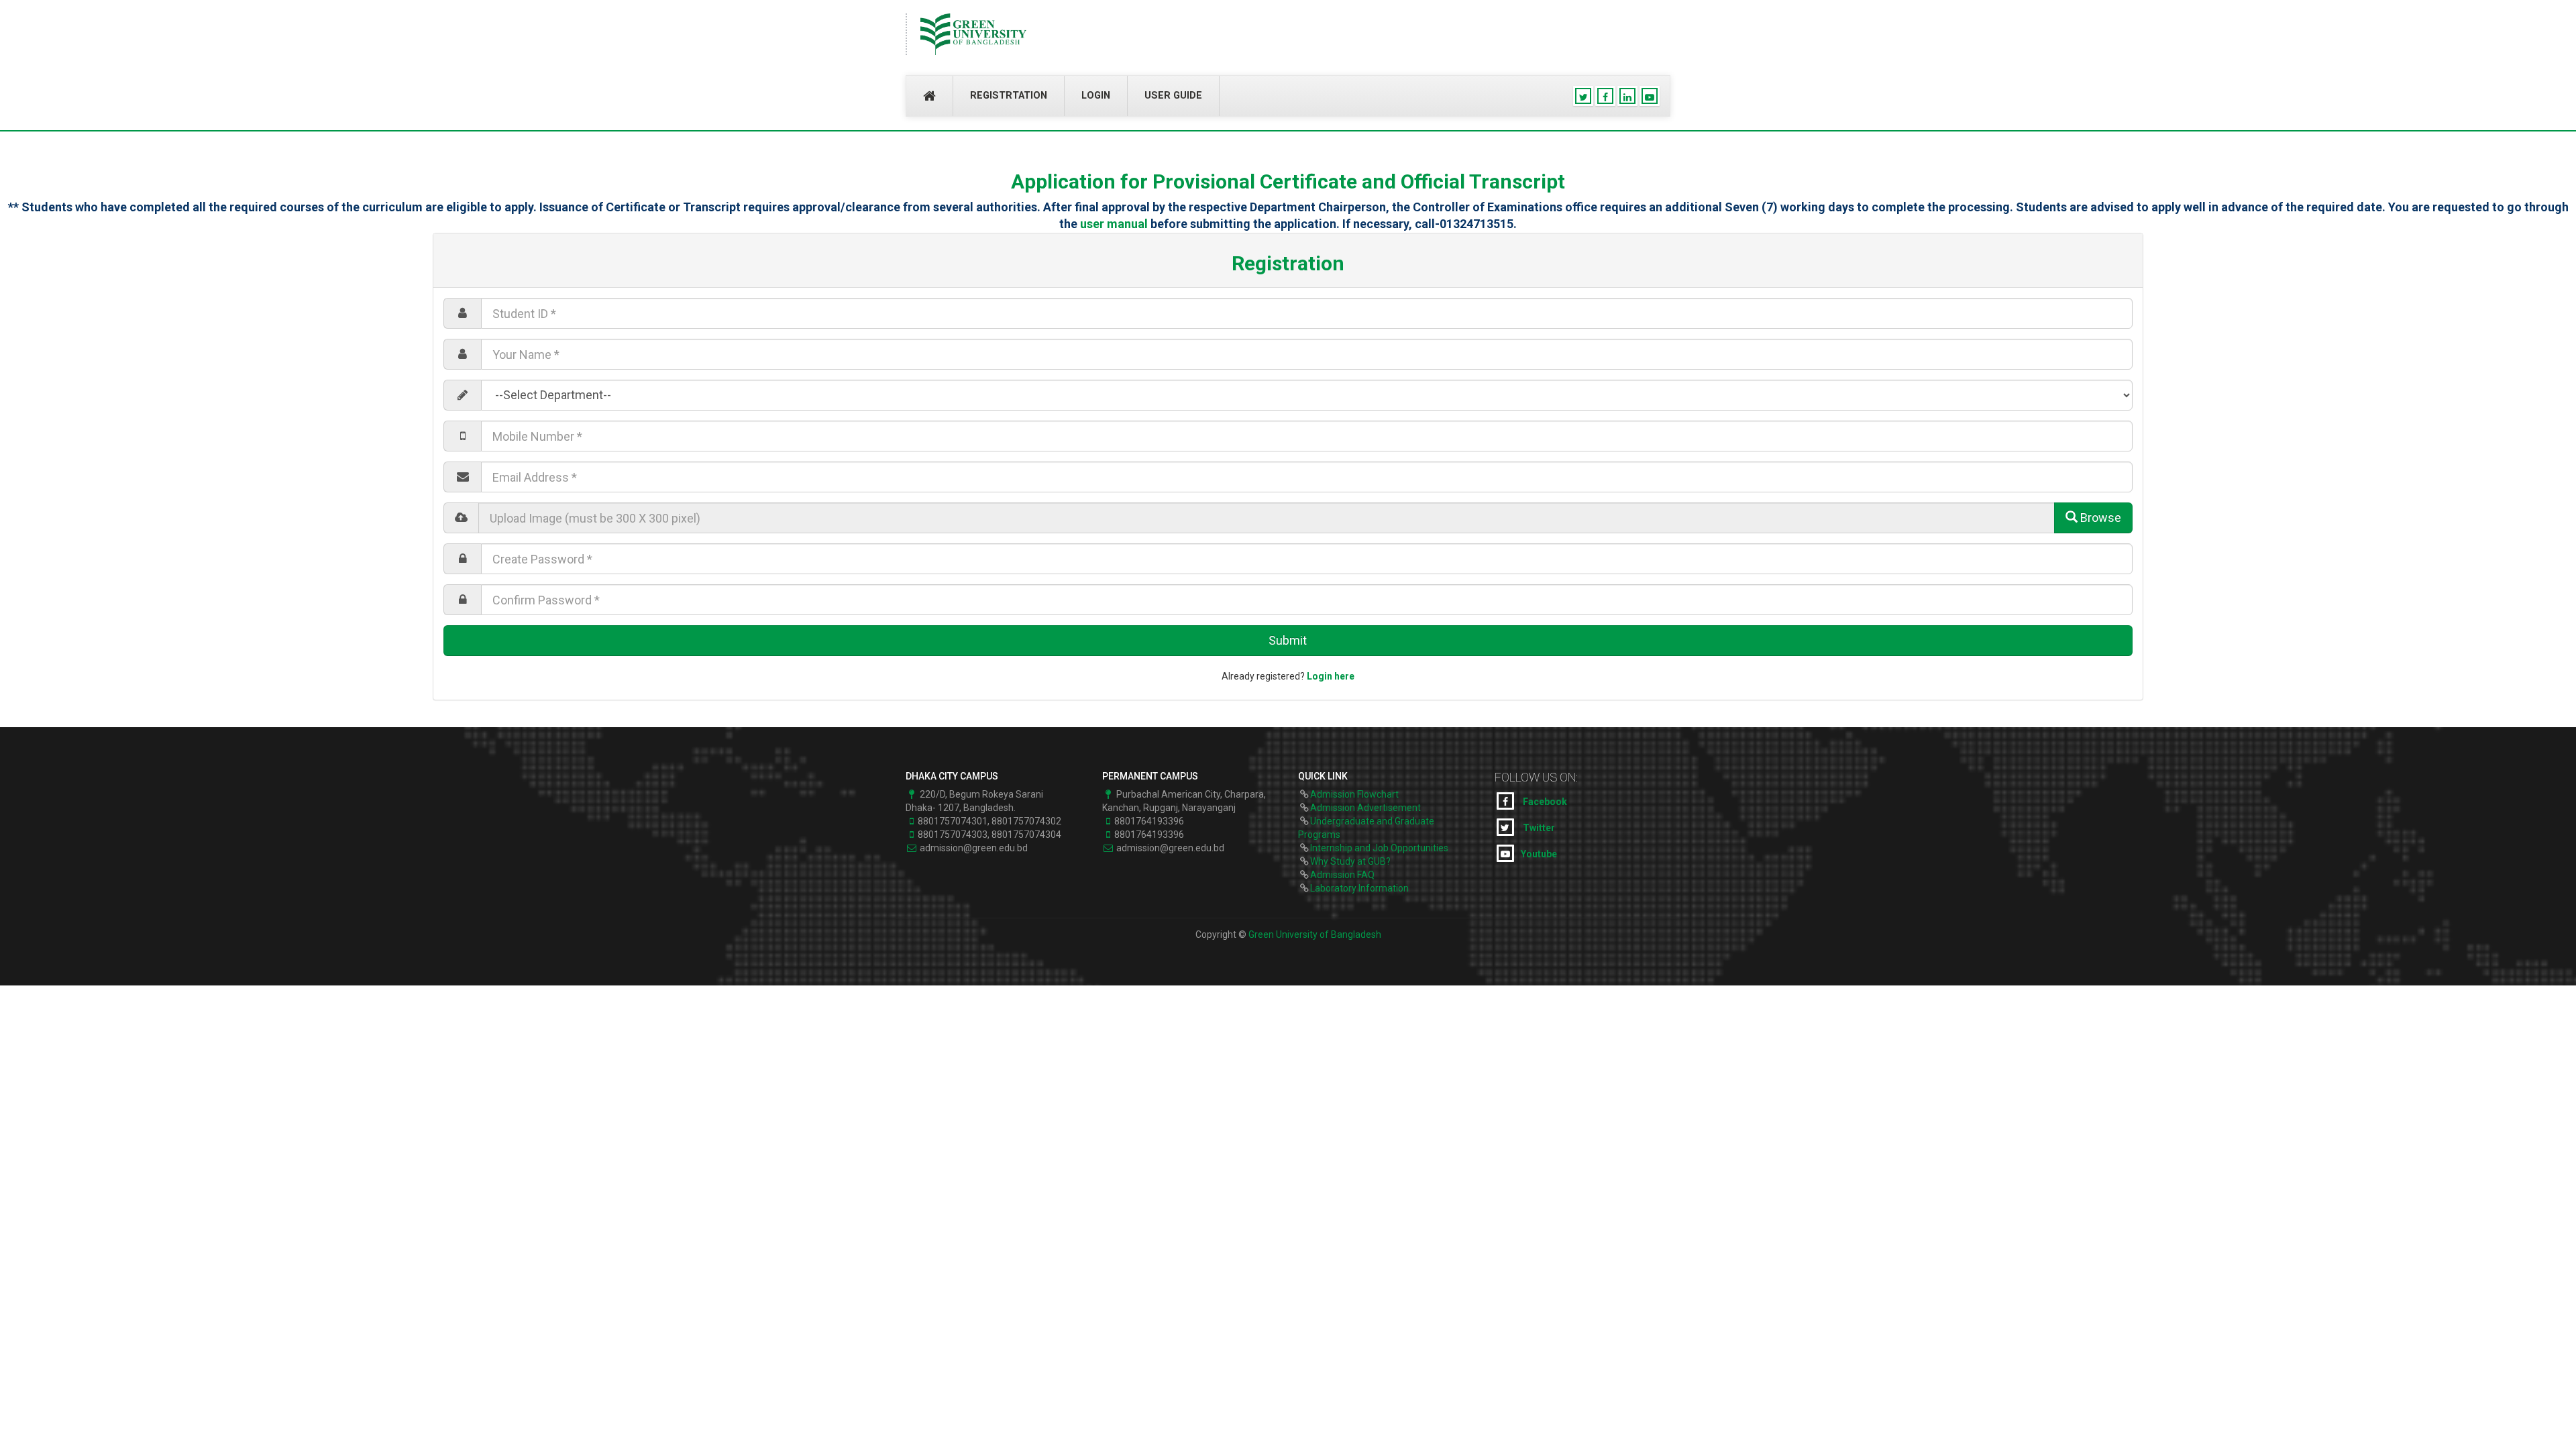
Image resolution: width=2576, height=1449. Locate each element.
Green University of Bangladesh (1315, 934)
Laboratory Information (1359, 888)
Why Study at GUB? (1350, 861)
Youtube (1539, 854)
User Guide (1173, 96)
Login (1096, 96)
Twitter (1538, 828)
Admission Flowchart (1354, 794)
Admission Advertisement (1365, 808)
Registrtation (1009, 96)
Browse (2099, 518)
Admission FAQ (1342, 875)
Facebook (1544, 802)
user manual (1114, 224)
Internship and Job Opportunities (1379, 848)
